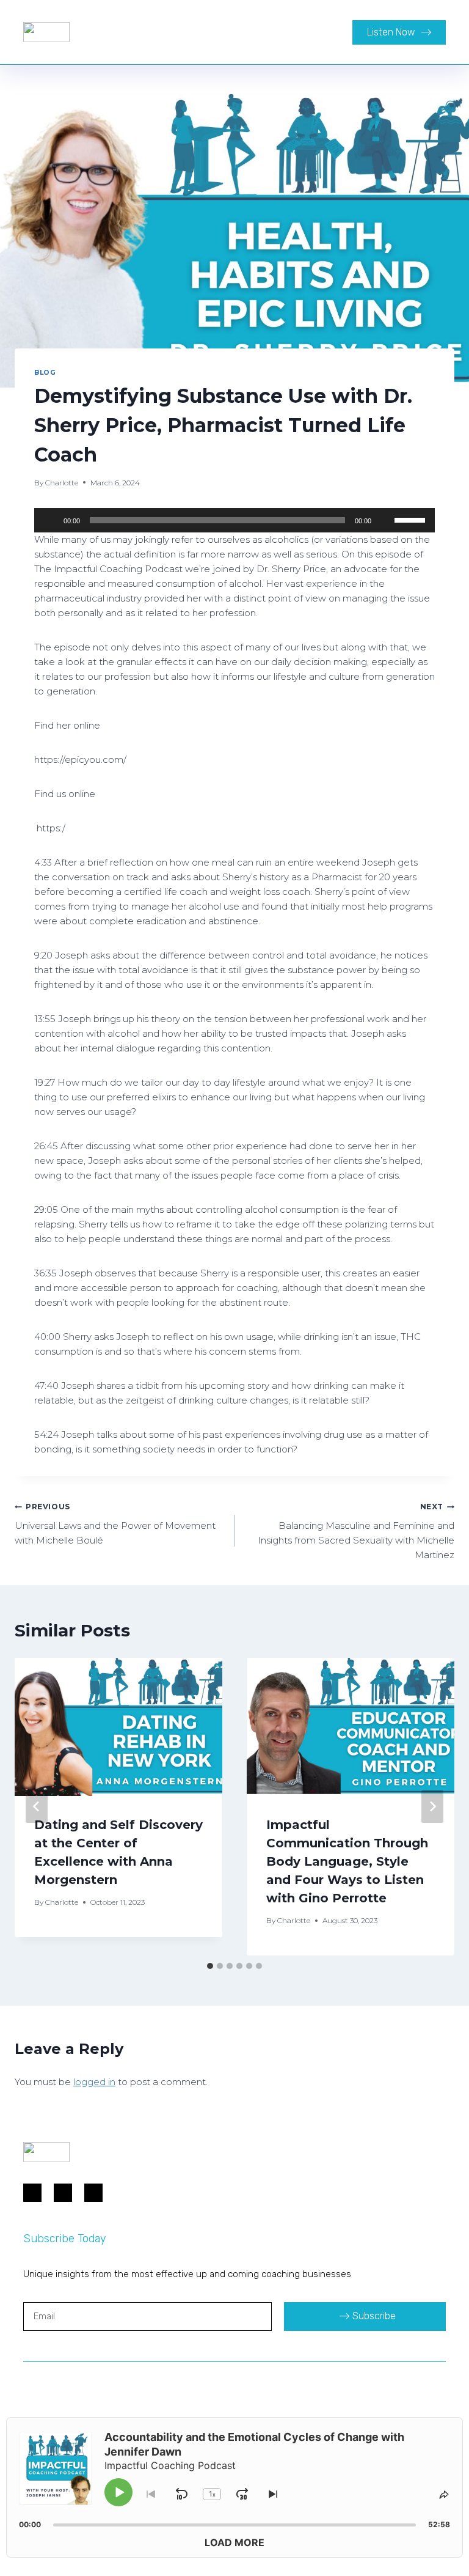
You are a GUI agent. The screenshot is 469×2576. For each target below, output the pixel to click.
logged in (94, 2082)
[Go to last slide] (37, 1806)
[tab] (210, 1966)
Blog (45, 373)
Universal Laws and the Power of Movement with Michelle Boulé (115, 1524)
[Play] (50, 520)
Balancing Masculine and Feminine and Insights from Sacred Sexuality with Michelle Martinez (356, 1531)
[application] (234, 520)
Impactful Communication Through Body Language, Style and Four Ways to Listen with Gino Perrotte (347, 1861)
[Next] (432, 1806)
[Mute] (385, 520)
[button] (283, 32)
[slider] (412, 519)
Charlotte (62, 483)
